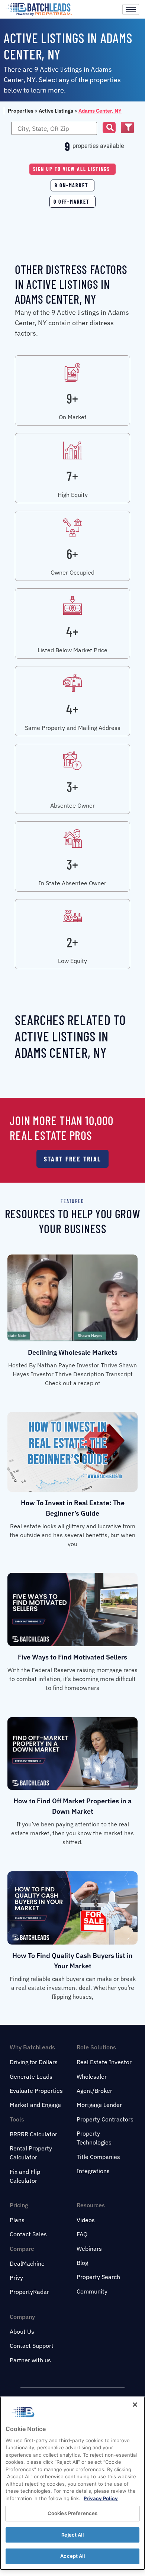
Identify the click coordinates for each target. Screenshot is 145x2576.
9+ (72, 398)
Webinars (89, 2249)
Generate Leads (31, 2076)
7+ (72, 476)
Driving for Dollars (34, 2062)
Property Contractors (105, 2119)
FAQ (82, 2234)
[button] (109, 127)
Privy (16, 2278)
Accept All (72, 2556)
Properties (21, 111)
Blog (82, 2263)
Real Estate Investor (104, 2062)
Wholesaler (92, 2076)
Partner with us (30, 2360)
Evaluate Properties (36, 2091)
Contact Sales (28, 2234)
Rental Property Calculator (31, 2153)
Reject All (72, 2535)
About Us (22, 2331)
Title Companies (98, 2157)
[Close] (135, 2405)
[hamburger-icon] (131, 9)
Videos (86, 2220)
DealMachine (27, 2263)
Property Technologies (94, 2138)
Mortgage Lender (99, 2105)
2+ (72, 942)
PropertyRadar (29, 2292)
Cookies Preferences (72, 2513)
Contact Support (32, 2346)
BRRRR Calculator (33, 2134)
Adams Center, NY (100, 111)
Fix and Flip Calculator (25, 2176)
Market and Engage (35, 2105)
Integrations (93, 2171)
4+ (72, 631)
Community (92, 2291)
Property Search (98, 2277)
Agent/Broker (94, 2091)
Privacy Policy (101, 2498)
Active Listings (56, 111)
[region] (72, 2483)
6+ (72, 554)
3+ (72, 787)
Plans (17, 2220)
